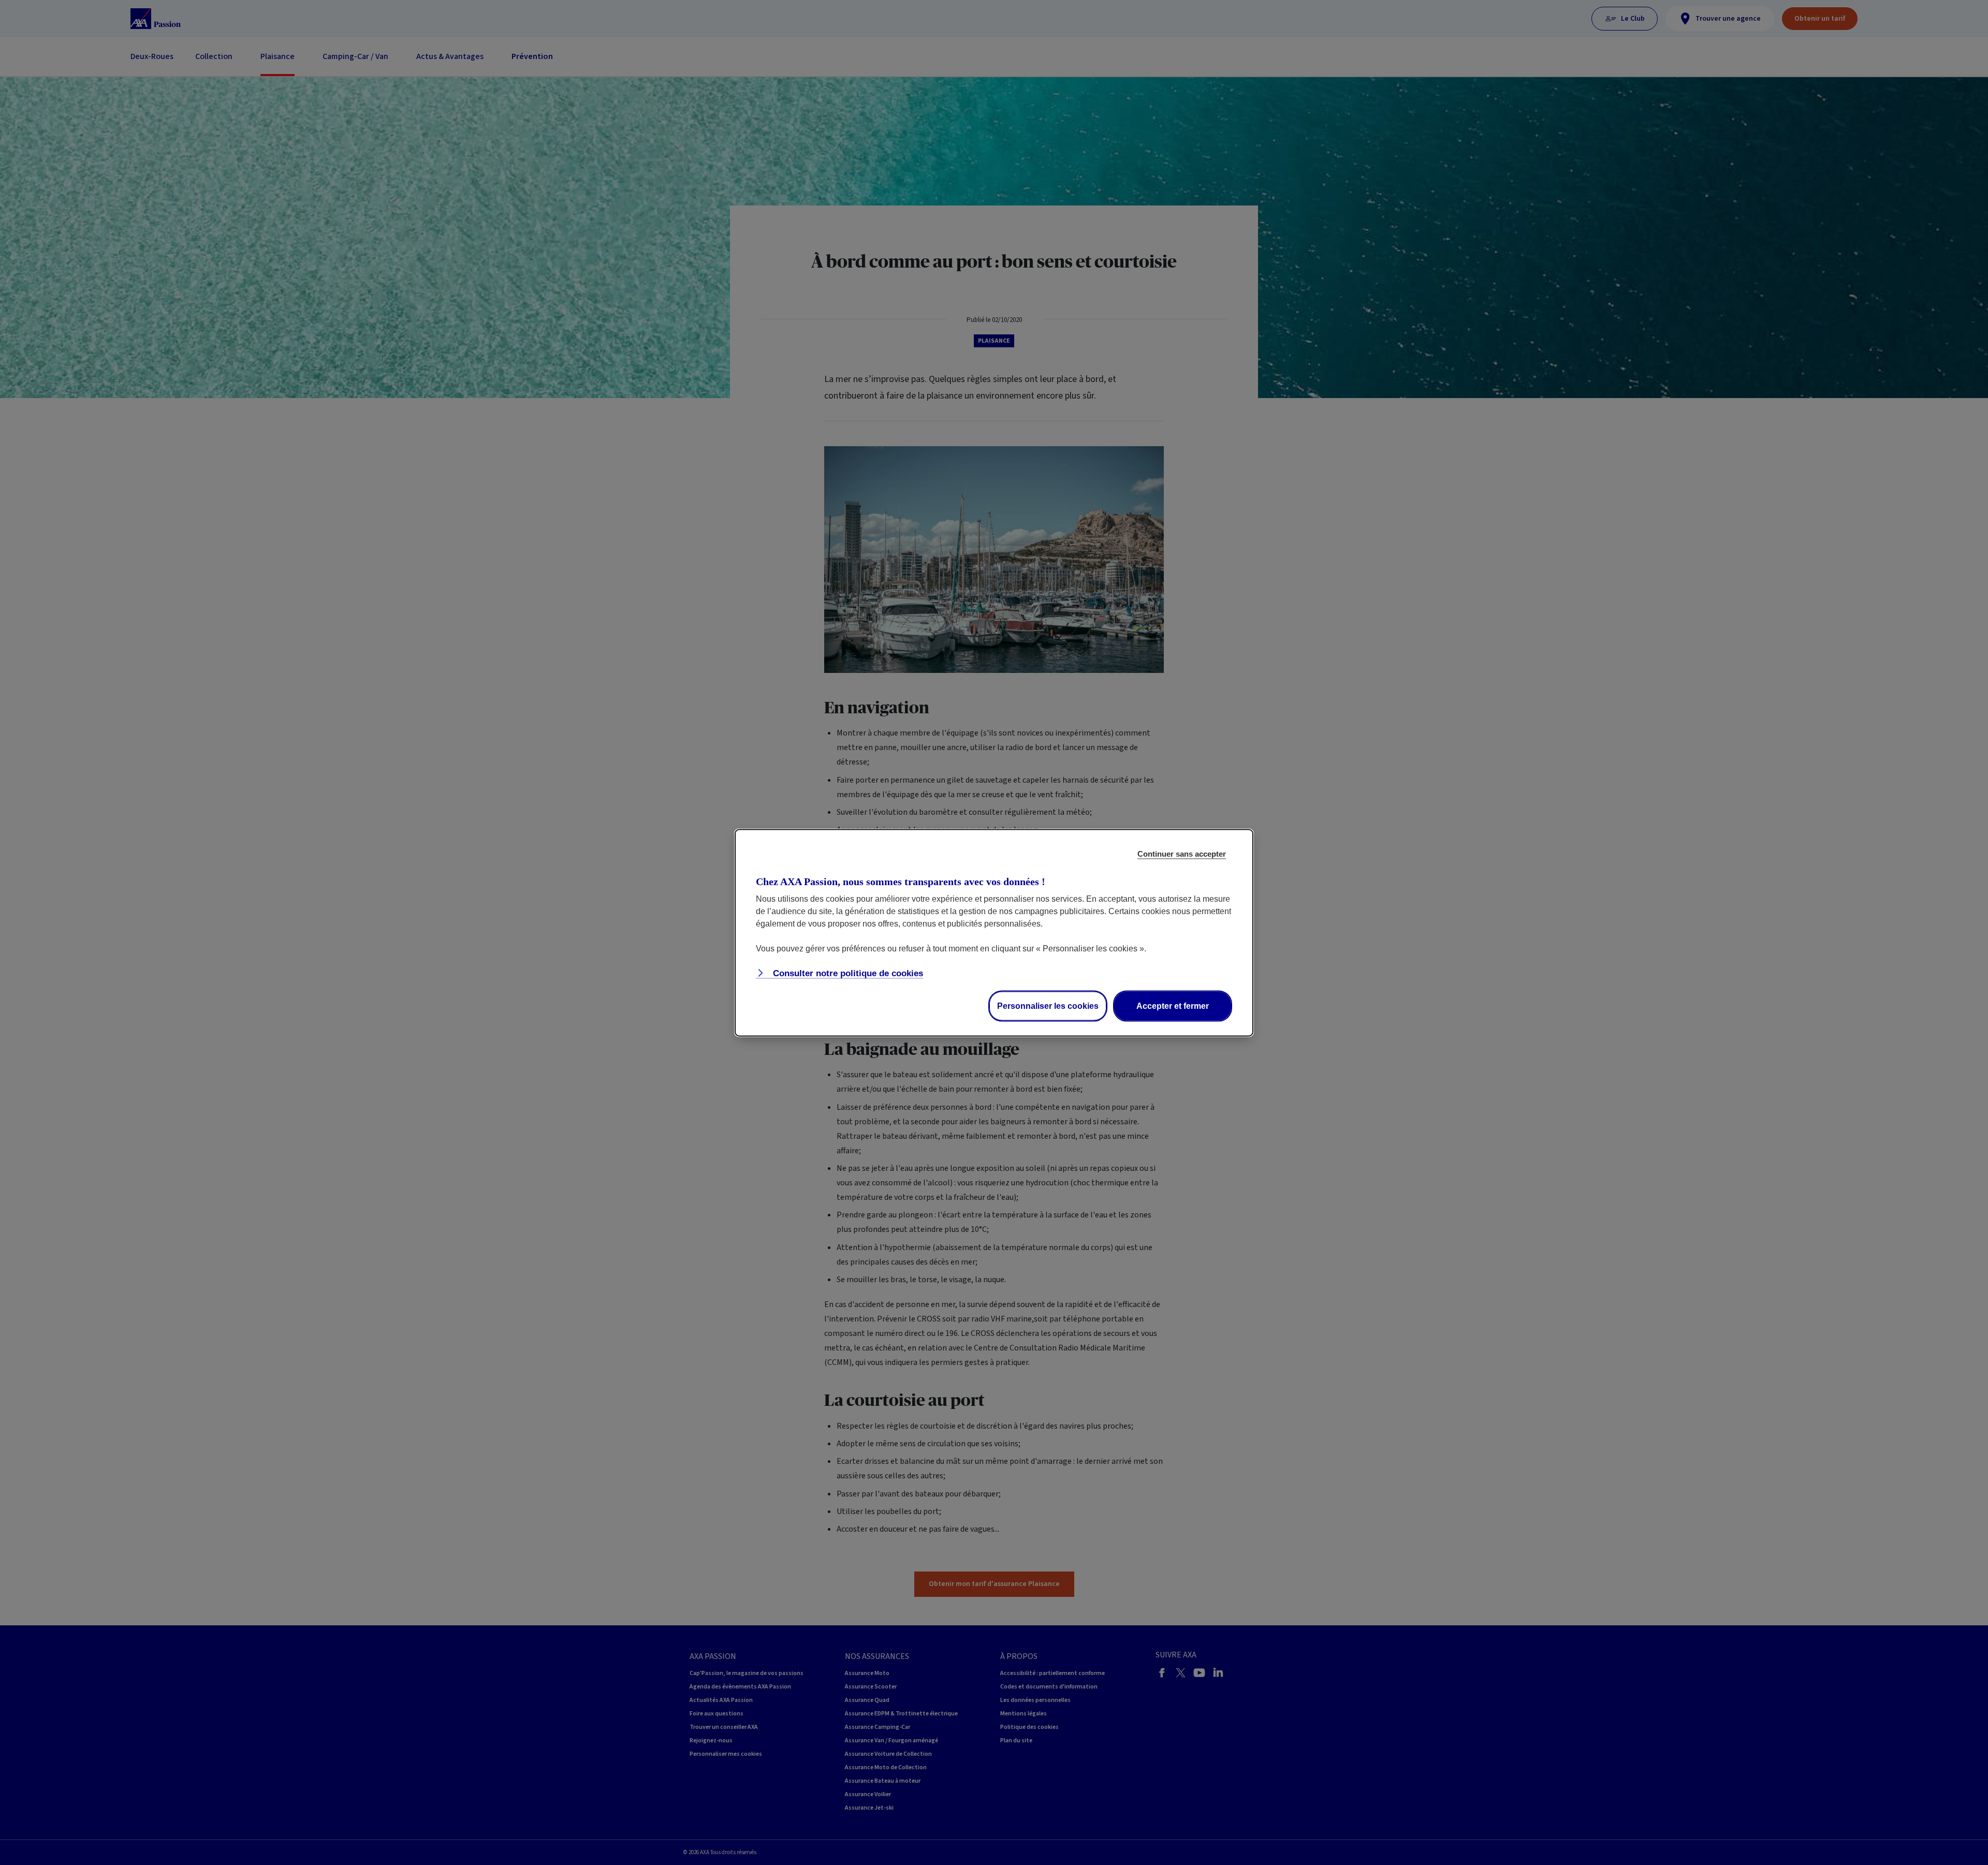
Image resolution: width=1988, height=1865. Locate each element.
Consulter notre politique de (847, 973)
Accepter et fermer (1173, 1005)
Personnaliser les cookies (1048, 1005)
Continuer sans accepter (1182, 853)
